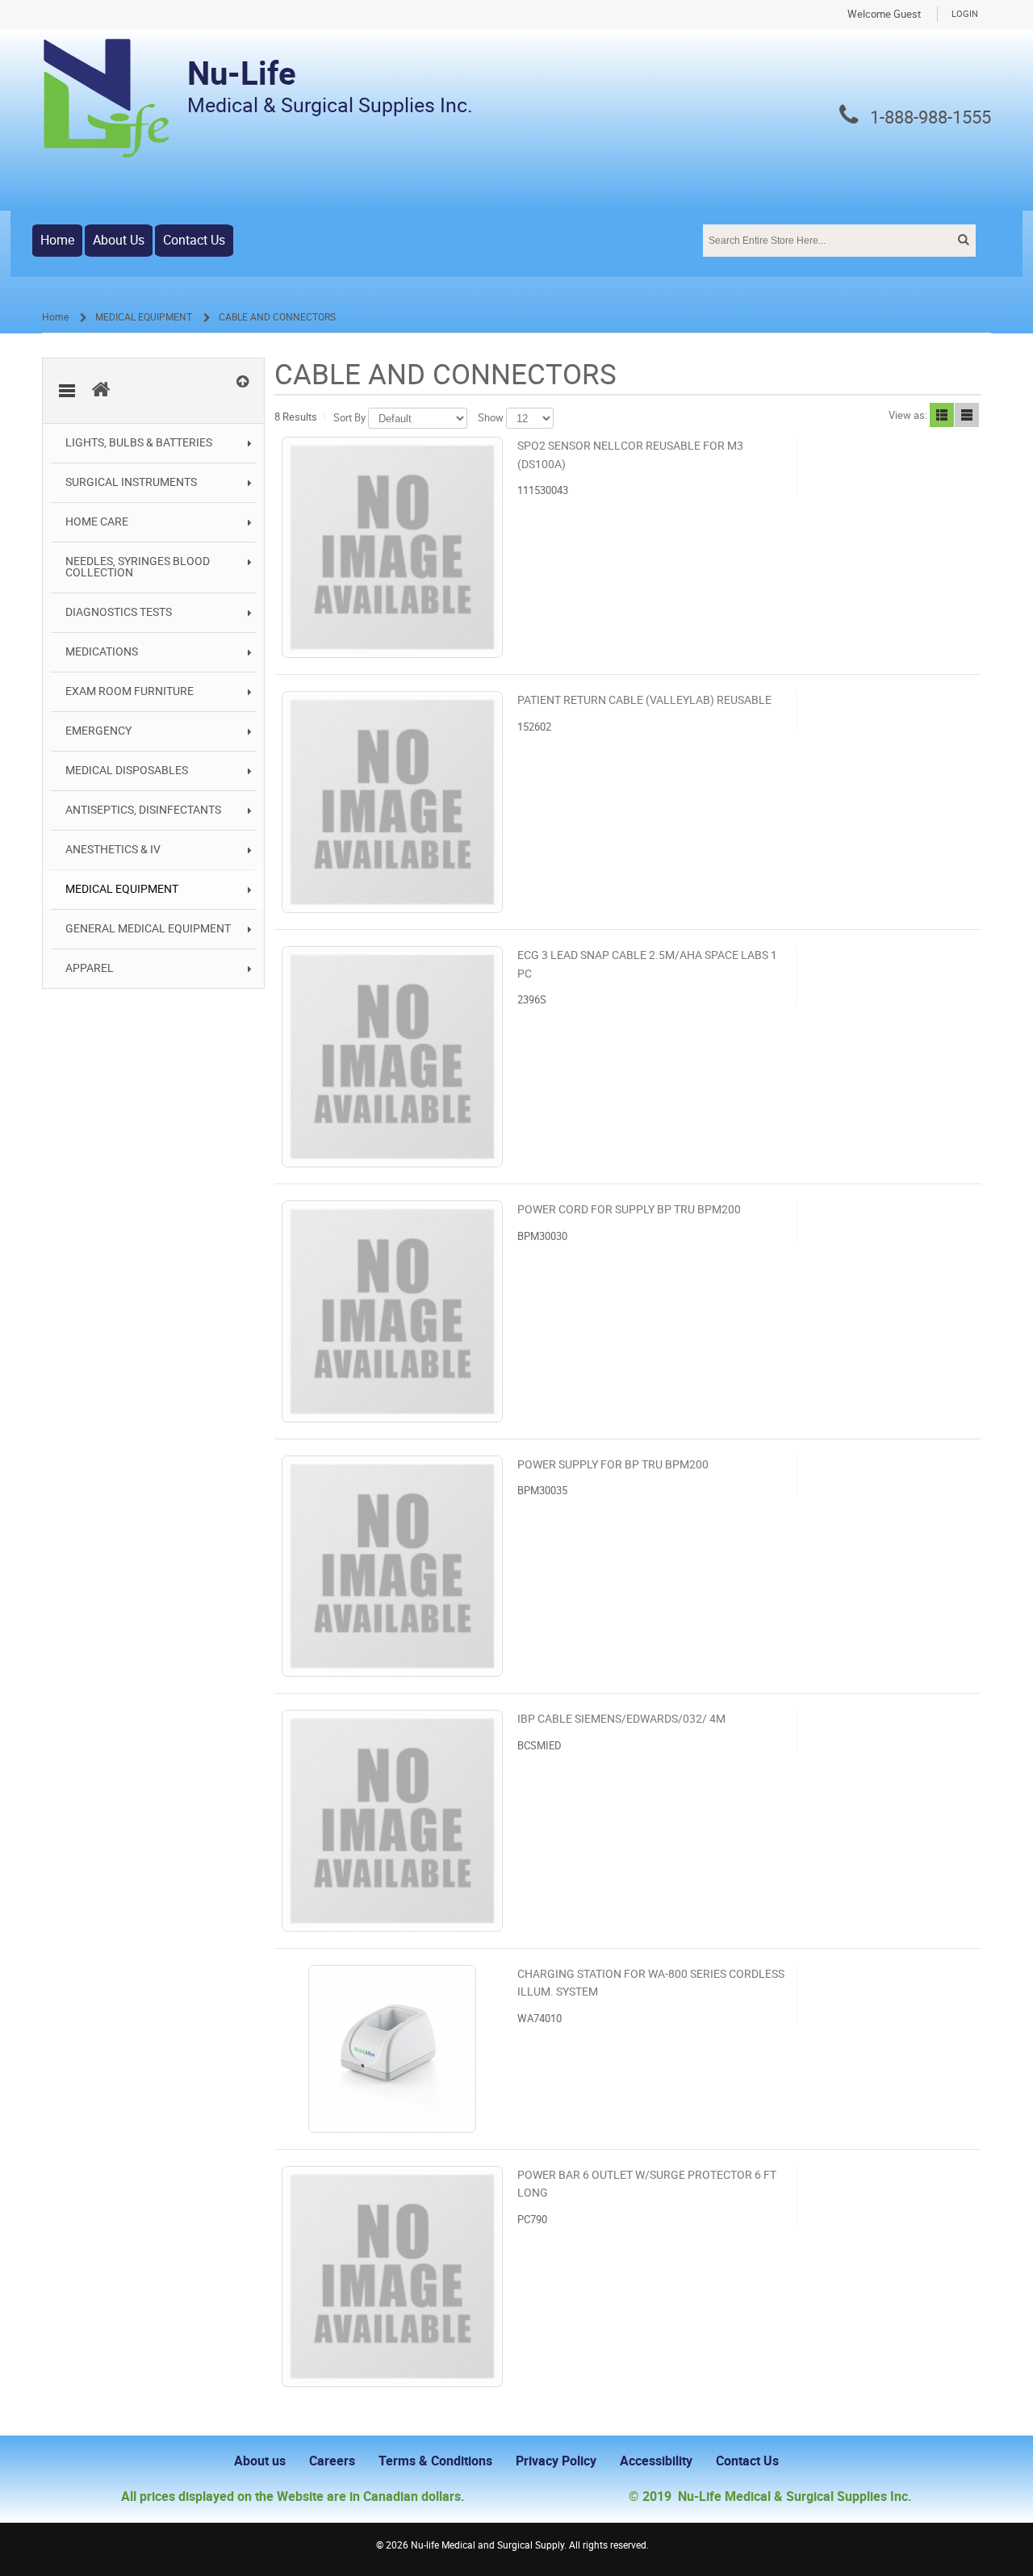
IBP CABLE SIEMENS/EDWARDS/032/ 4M (621, 1719)
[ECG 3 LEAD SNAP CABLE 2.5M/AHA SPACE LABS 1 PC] (392, 1057)
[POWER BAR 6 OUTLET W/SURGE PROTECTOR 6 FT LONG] (392, 2277)
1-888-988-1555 (931, 118)
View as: (908, 415)
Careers (332, 2461)
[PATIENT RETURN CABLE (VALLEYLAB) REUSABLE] (392, 802)
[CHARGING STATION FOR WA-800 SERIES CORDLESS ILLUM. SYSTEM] (392, 2049)
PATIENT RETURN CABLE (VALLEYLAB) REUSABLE (644, 700)
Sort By (349, 418)
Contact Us (194, 240)
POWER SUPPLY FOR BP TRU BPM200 (613, 1465)
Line (967, 415)
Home (57, 240)
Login (965, 14)
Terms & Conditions (435, 2461)
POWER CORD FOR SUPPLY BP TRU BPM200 (629, 1210)
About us (260, 2461)
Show (491, 418)
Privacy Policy (556, 2461)
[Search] (962, 240)
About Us (119, 240)
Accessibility (656, 2461)
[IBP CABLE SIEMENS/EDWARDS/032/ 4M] (392, 1820)
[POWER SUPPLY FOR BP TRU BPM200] (392, 1566)
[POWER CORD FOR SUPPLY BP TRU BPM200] (392, 1311)
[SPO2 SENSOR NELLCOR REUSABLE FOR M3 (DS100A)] (392, 547)
